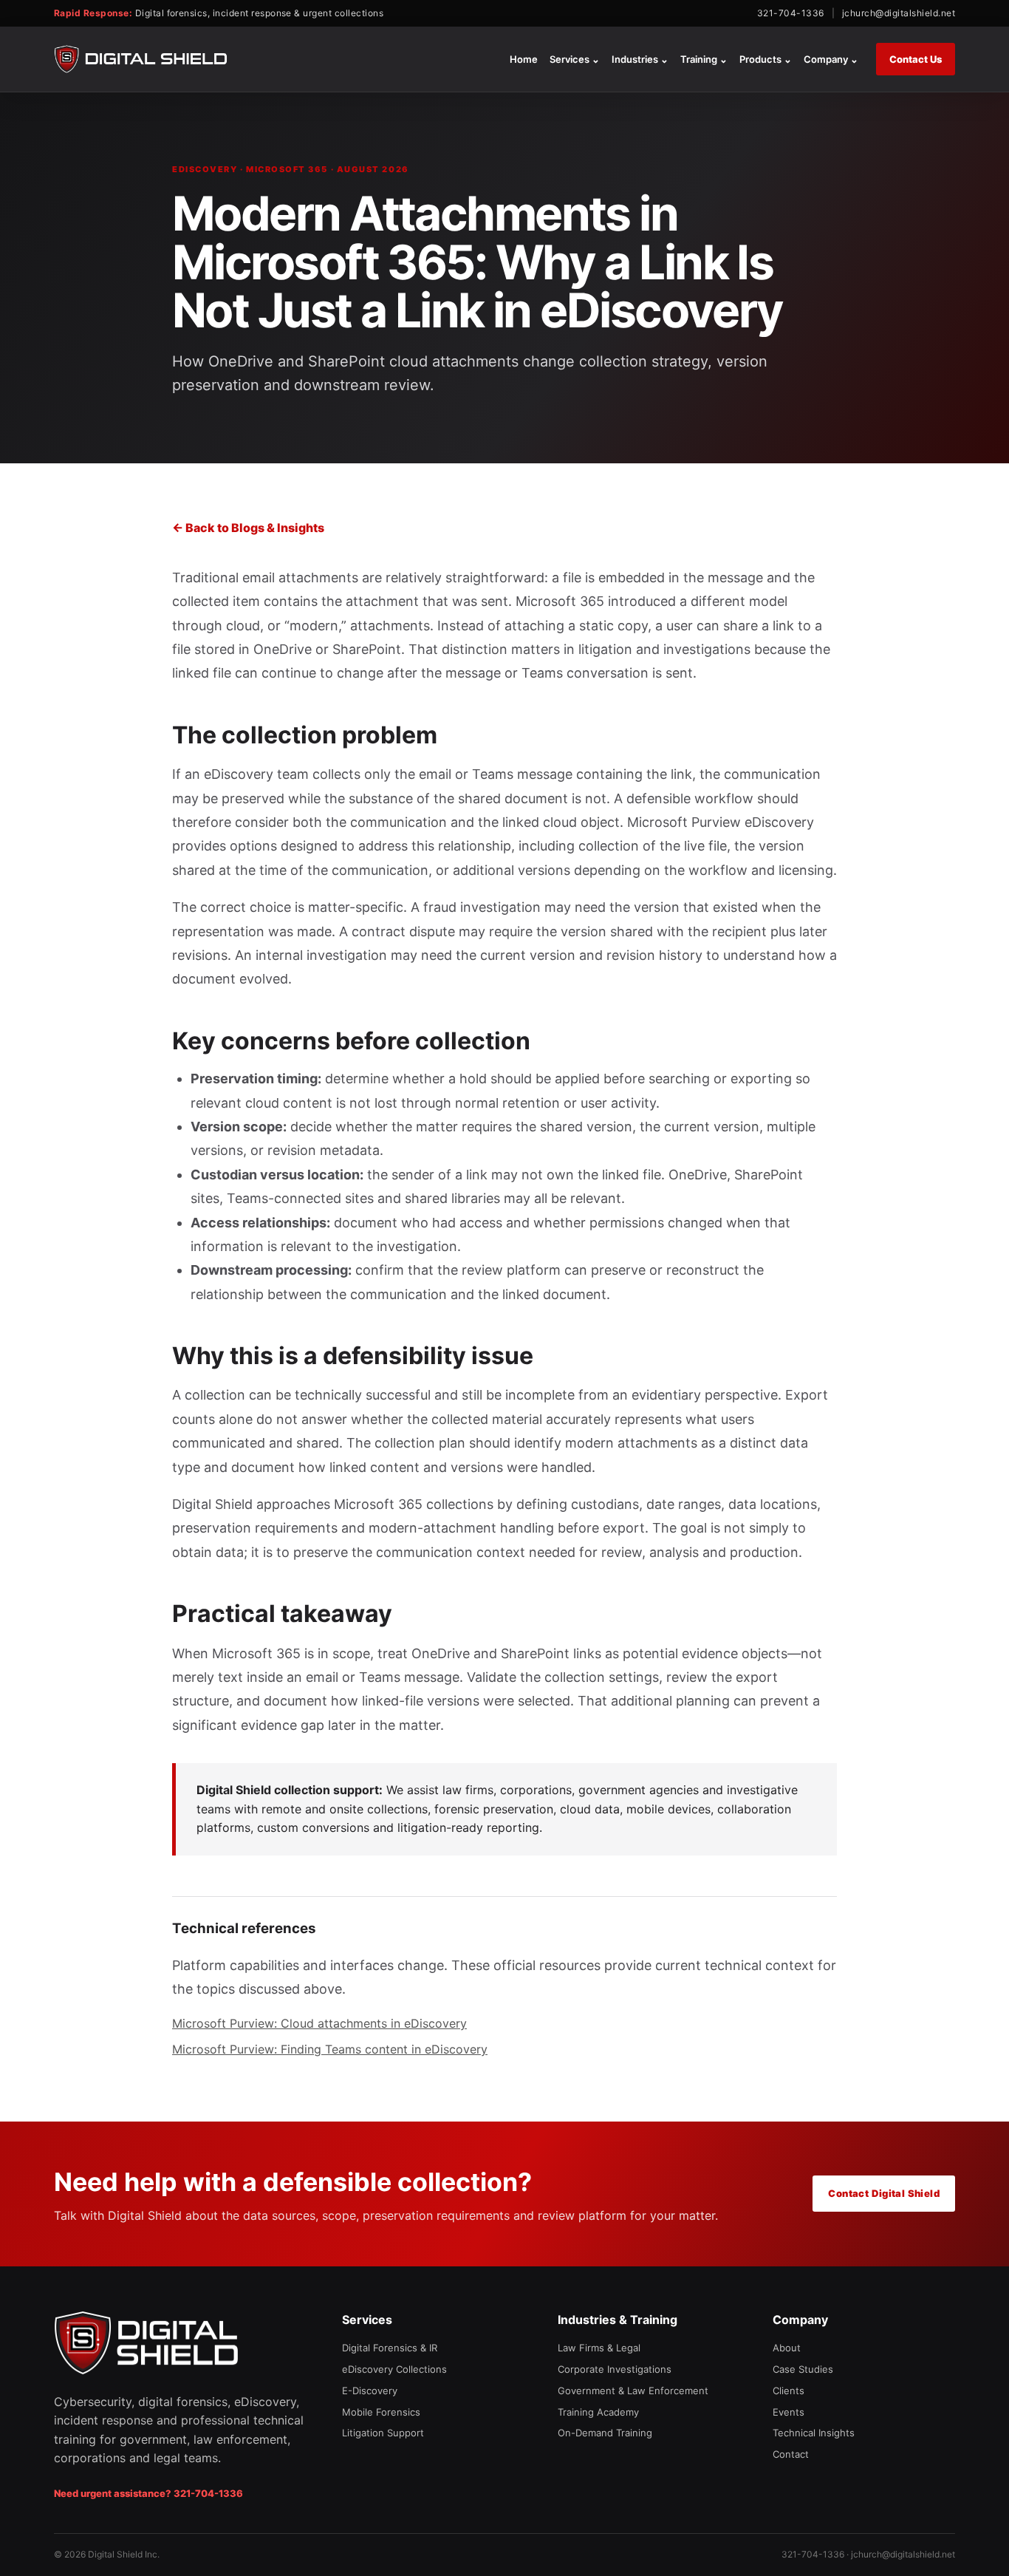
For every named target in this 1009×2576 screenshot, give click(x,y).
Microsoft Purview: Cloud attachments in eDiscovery (319, 2023)
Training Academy (598, 2412)
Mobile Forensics (381, 2412)
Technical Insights (814, 2433)
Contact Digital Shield (884, 2193)
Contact (791, 2454)
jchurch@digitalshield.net (899, 13)
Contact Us (916, 59)
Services (575, 59)
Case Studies (803, 2369)
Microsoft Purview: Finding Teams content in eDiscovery (330, 2049)
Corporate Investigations (615, 2369)
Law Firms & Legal (599, 2348)
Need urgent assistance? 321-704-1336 (148, 2493)
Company (831, 59)
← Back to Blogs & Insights (248, 528)
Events (789, 2412)
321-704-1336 (791, 13)
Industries (640, 59)
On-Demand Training (605, 2433)
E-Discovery (370, 2391)
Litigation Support (383, 2433)
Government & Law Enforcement (633, 2391)
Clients (789, 2391)
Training (704, 59)
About (787, 2348)
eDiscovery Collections (394, 2369)
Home (524, 59)
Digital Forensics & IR (390, 2348)
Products (766, 59)
